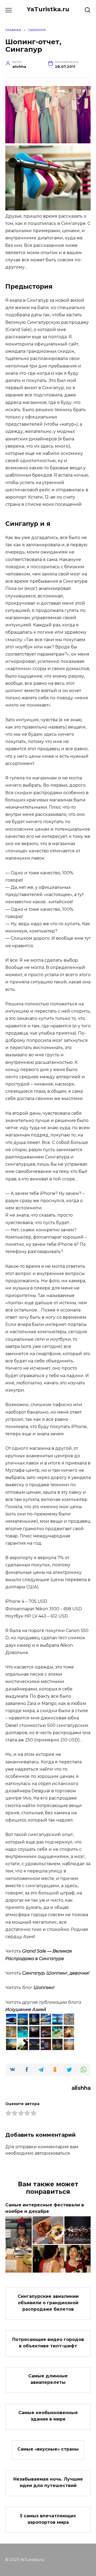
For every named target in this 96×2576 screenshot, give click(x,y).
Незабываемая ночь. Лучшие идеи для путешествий (48, 2482)
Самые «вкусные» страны (48, 2449)
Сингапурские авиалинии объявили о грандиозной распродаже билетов (48, 2303)
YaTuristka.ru (48, 9)
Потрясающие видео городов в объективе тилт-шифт (48, 2342)
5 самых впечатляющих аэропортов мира (48, 2519)
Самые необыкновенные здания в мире (48, 2416)
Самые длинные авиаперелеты (48, 2379)
